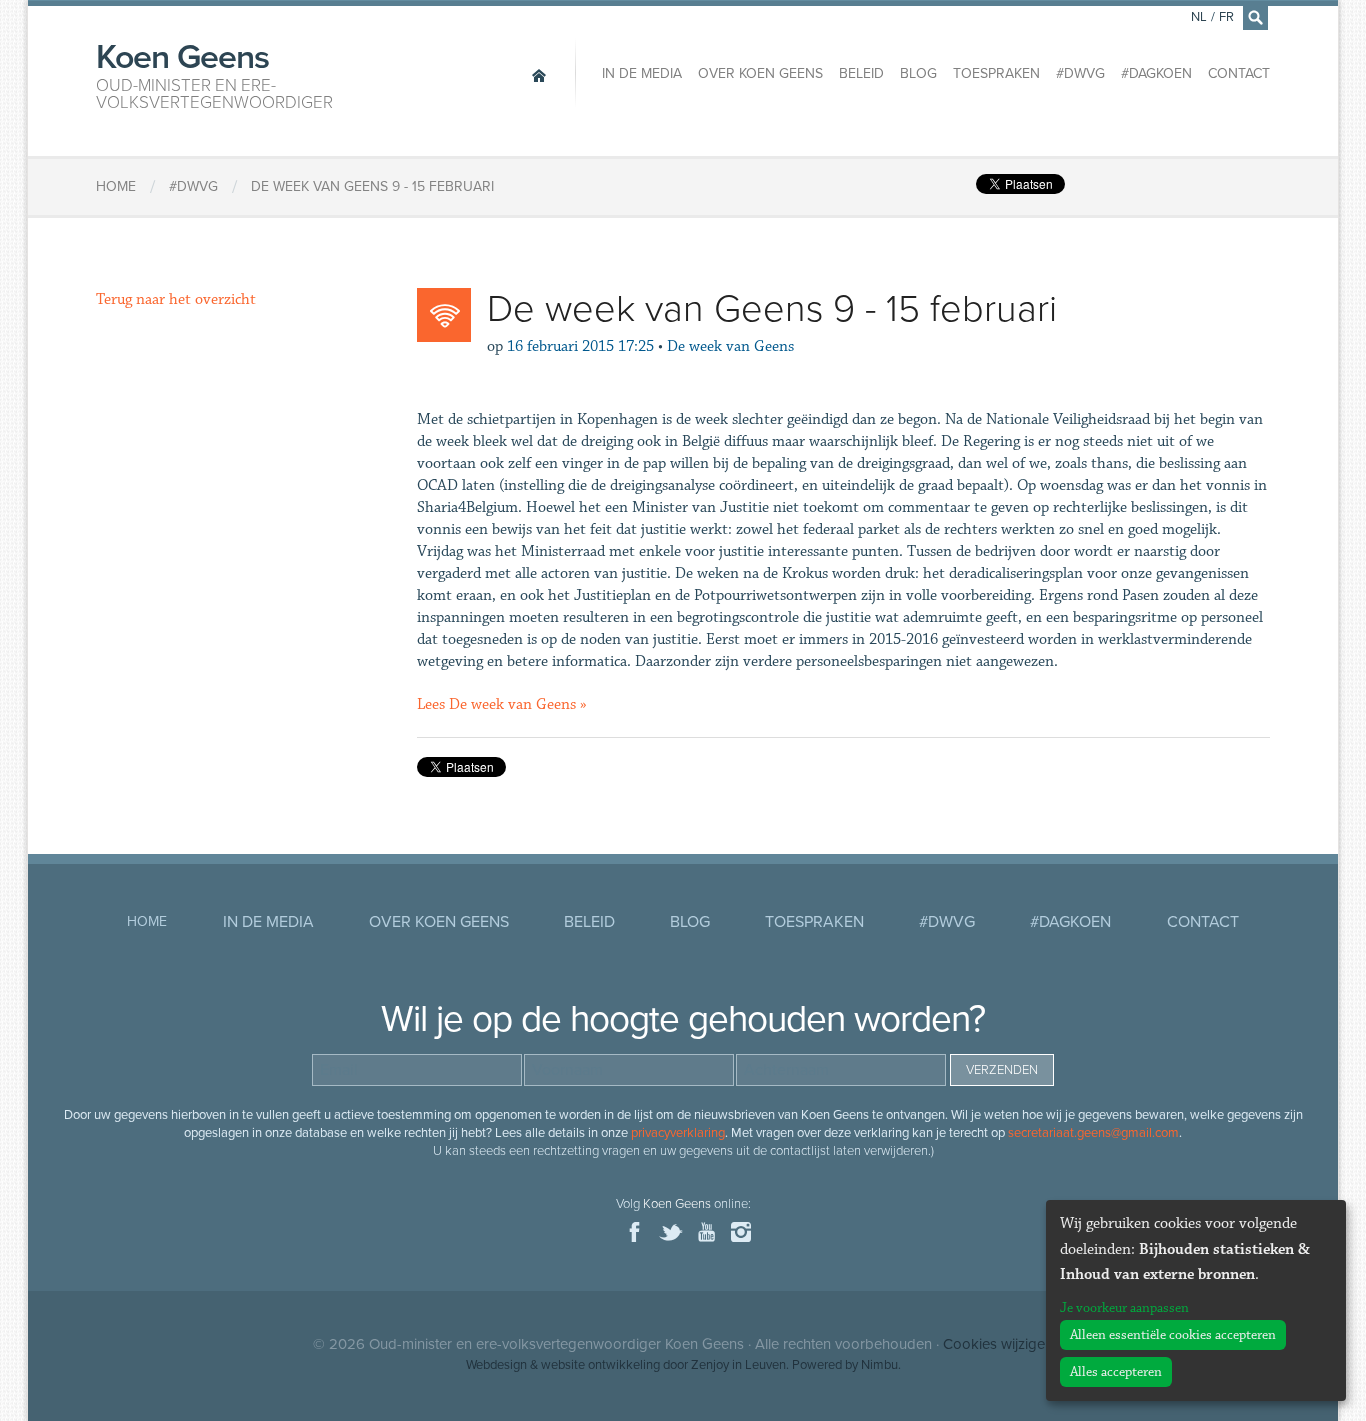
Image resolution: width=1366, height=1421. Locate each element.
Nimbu (879, 1365)
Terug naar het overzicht (176, 299)
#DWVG (1080, 73)
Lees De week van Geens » (502, 704)
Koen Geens (214, 74)
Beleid (861, 73)
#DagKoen (1156, 73)
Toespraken (996, 73)
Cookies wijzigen (998, 1344)
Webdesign (496, 1365)
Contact (1239, 73)
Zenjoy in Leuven (738, 1365)
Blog (918, 73)
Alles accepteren (1116, 1372)
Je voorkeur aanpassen (1124, 1308)
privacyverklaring (678, 1133)
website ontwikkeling (600, 1365)
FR (1226, 17)
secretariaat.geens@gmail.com (1093, 1133)
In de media (642, 73)
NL (1199, 17)
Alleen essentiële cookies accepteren (1173, 1335)
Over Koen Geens (760, 73)
